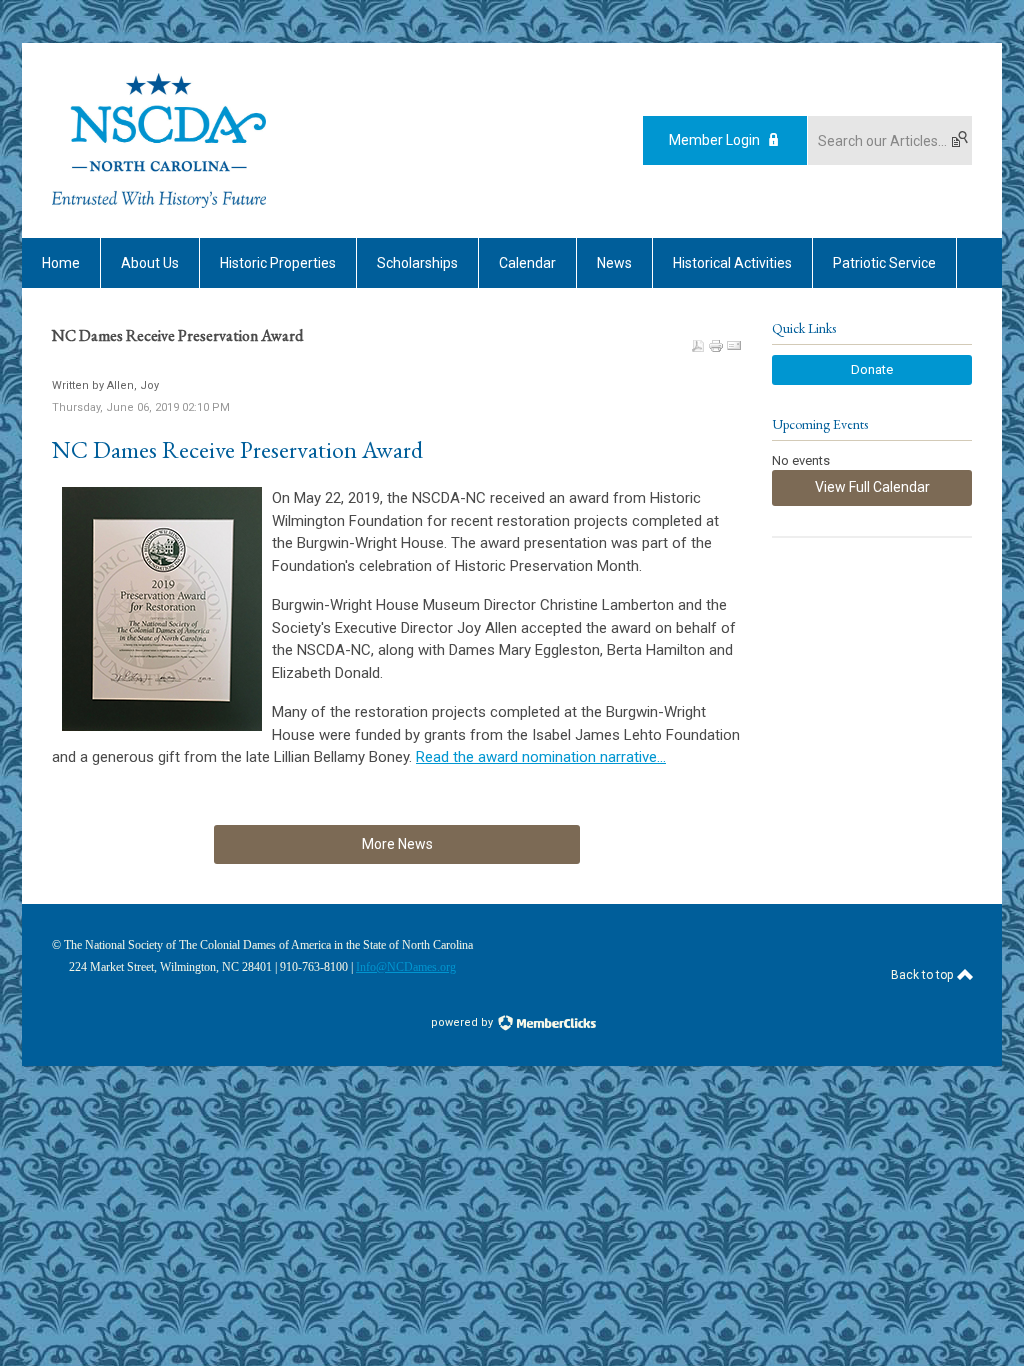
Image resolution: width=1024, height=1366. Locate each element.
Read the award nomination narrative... (541, 757)
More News (397, 844)
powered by (463, 1022)
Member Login (714, 140)
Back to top (923, 975)
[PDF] (698, 346)
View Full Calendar (872, 487)
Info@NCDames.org (406, 967)
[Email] (734, 346)
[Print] (716, 346)
